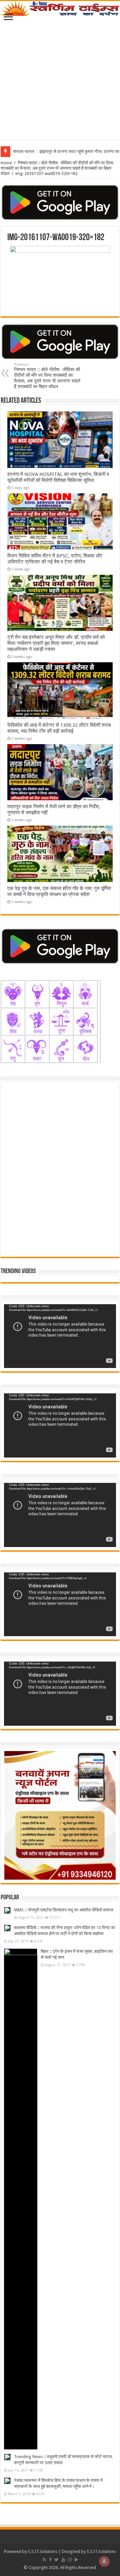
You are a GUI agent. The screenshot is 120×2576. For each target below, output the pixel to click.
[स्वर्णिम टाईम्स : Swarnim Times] (60, 9)
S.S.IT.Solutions (43, 2551)
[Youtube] (63, 2560)
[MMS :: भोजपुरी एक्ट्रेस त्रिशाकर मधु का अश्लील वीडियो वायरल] (7, 1910)
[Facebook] (50, 2560)
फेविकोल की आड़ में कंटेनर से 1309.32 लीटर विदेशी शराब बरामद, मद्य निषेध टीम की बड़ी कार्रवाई (59, 728)
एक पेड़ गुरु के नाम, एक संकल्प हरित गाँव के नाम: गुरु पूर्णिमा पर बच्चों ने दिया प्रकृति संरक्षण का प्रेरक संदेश (59, 891)
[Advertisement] (60, 79)
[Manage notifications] (104, 2561)
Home (6, 163)
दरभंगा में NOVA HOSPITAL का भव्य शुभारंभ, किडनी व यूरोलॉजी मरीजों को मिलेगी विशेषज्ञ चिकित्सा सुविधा (58, 477)
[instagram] (70, 2560)
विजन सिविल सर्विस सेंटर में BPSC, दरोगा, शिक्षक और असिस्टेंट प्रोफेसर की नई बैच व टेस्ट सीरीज (55, 559)
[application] (60, 1336)
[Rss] (44, 2560)
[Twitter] (56, 2560)
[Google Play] (76, 2560)
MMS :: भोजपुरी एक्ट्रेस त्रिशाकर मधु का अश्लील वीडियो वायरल (64, 1910)
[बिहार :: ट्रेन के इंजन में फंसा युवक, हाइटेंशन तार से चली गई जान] (21, 2199)
